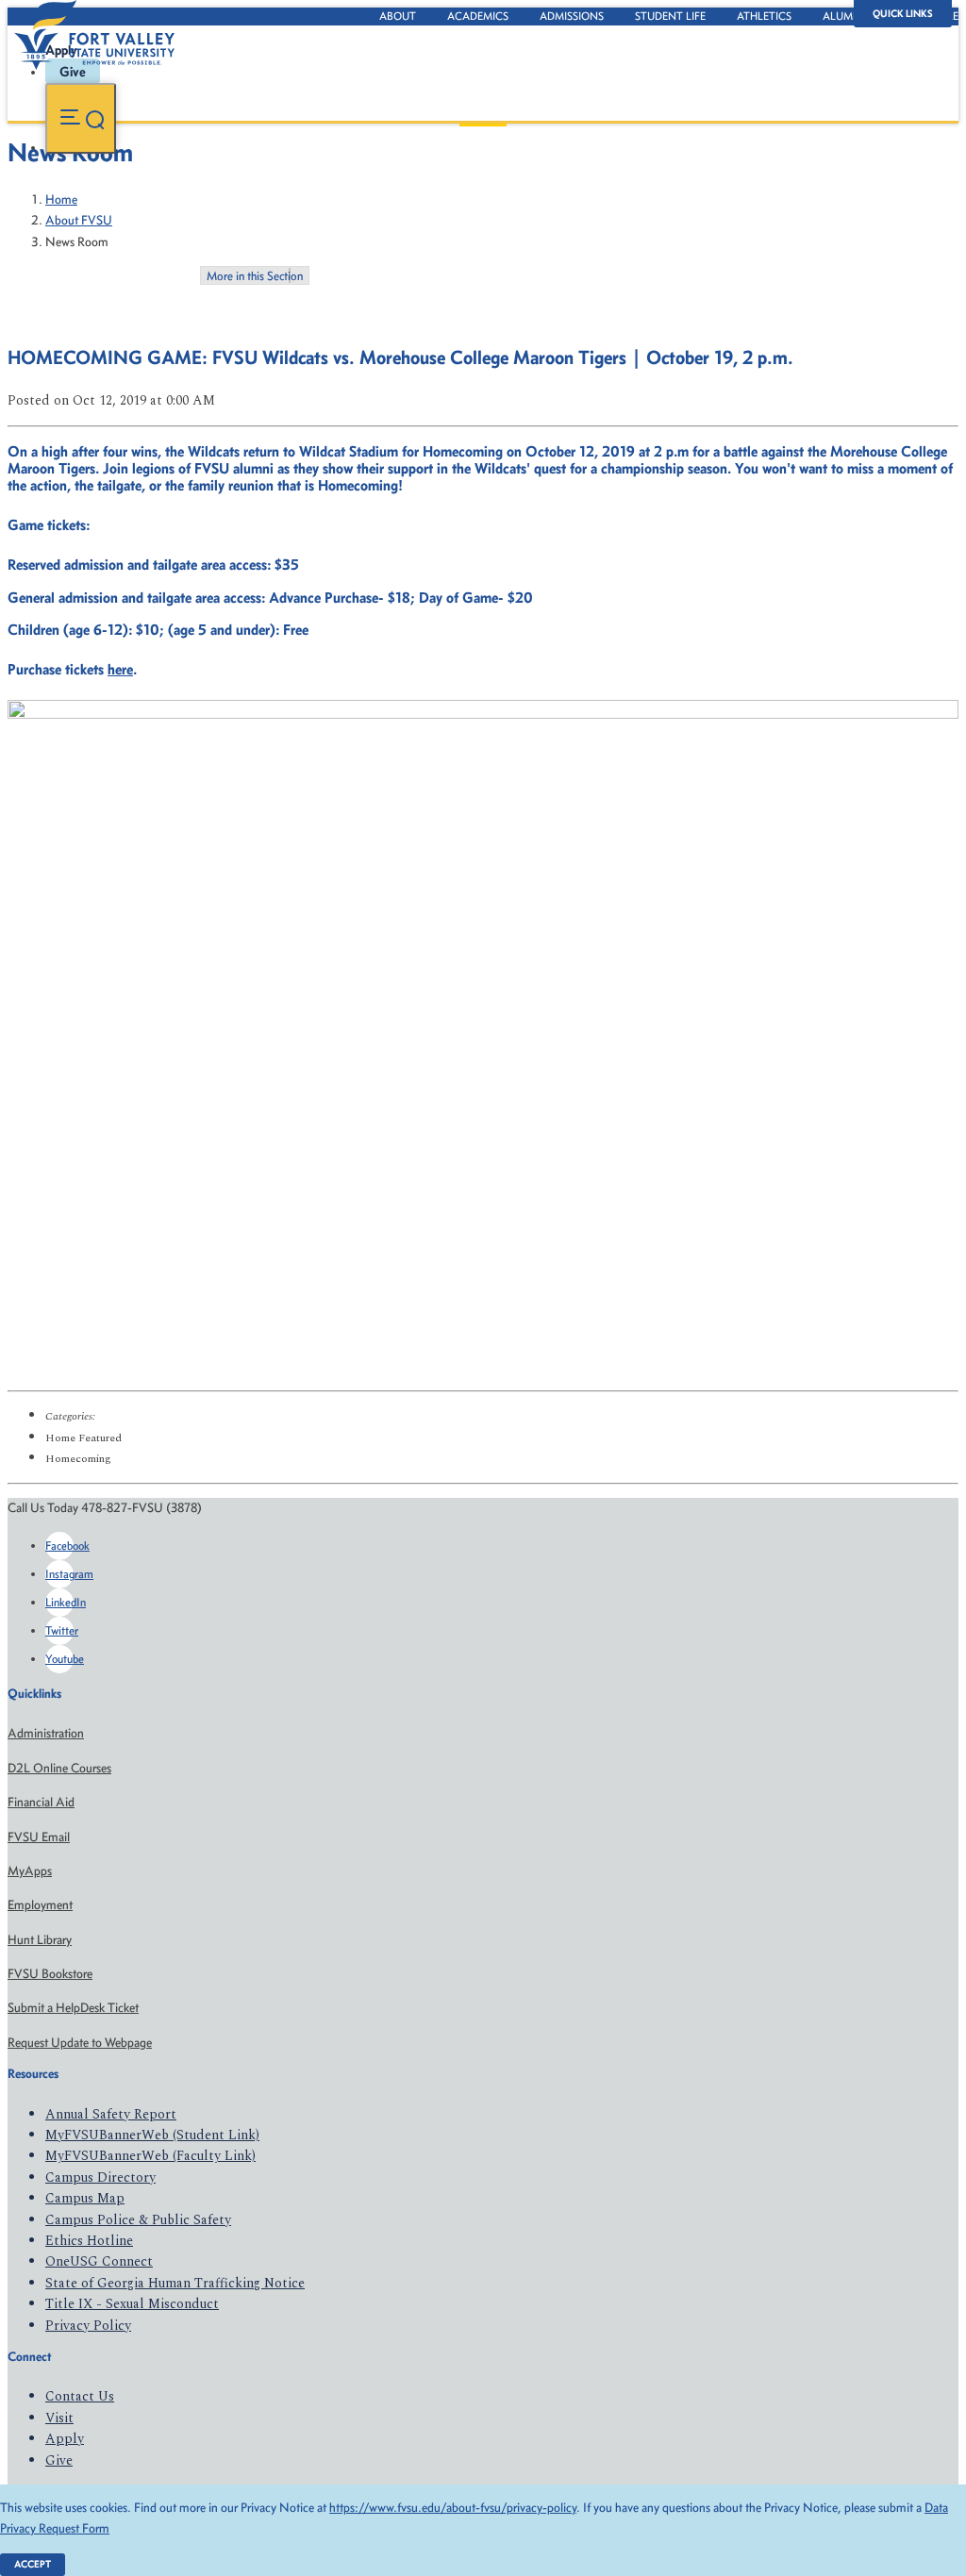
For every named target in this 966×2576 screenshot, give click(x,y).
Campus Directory (100, 2177)
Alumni (843, 16)
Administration (46, 1733)
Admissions (572, 16)
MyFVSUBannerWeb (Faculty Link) (150, 2156)
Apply (65, 2439)
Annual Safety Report (111, 2114)
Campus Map (85, 2198)
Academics (478, 16)
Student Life (670, 16)
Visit (59, 2418)
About (398, 16)
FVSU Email (39, 1837)
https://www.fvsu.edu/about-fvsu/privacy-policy (453, 2508)
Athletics (764, 16)
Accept (33, 2564)
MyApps (30, 1871)
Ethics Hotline (89, 2241)
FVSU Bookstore (50, 1974)
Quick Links (903, 14)
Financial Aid (41, 1802)
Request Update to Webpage (80, 2043)
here (120, 669)
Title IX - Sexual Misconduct (132, 2304)
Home (61, 199)
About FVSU (79, 220)
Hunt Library (40, 1940)
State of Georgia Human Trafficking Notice (175, 2283)
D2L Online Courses (59, 1768)
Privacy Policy (88, 2326)
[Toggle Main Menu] (81, 118)
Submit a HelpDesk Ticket (73, 2008)
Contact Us (80, 2396)
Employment (40, 1905)
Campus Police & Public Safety (138, 2220)
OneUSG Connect (99, 2261)
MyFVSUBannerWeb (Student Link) (152, 2135)
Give (59, 2460)
